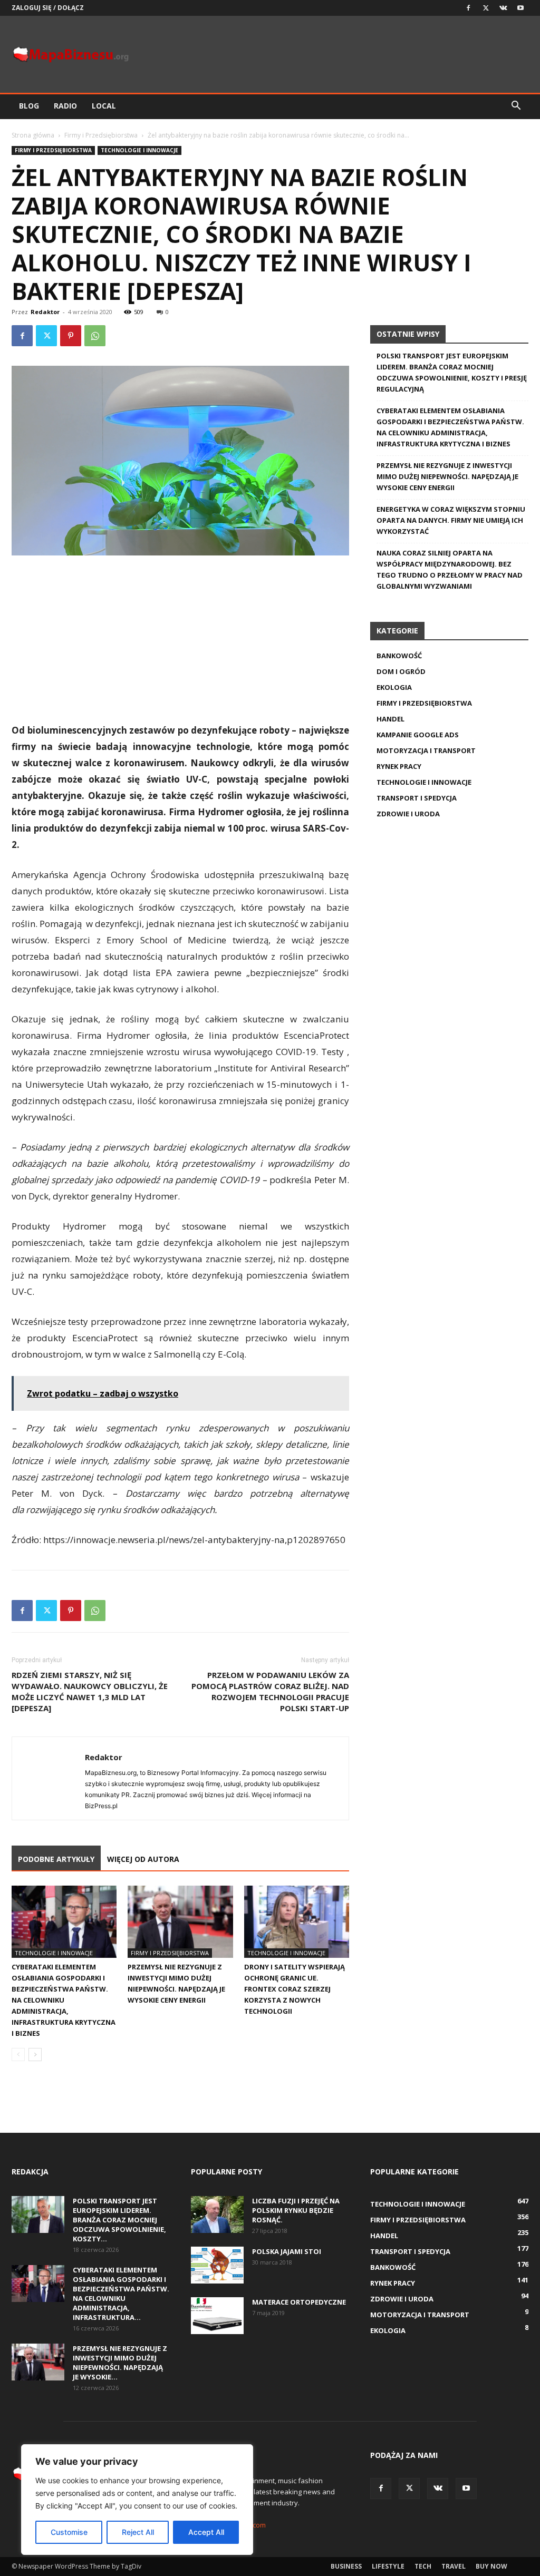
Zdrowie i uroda (408, 814)
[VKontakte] (503, 8)
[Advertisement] (180, 643)
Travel (454, 2566)
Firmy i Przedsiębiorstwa (101, 135)
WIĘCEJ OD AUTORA (143, 1859)
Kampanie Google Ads (418, 735)
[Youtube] (520, 8)
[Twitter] (486, 8)
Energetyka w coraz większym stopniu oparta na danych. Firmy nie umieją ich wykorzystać (451, 520)
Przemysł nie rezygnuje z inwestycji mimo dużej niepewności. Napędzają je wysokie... (120, 2363)
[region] (137, 2500)
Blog (29, 106)
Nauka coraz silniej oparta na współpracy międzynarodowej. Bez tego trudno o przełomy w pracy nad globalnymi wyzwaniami (450, 569)
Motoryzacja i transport (426, 750)
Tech (423, 2566)
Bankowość (399, 656)
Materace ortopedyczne (299, 2302)
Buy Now (491, 2566)
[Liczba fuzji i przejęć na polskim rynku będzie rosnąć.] (217, 2214)
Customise (69, 2532)
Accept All (206, 2532)
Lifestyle (388, 2566)
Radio (65, 106)
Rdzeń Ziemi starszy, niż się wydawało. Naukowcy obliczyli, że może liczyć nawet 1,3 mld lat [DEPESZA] (90, 1691)
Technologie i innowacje (139, 150)
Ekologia (394, 687)
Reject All (138, 2532)
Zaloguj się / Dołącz (48, 8)
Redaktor (45, 312)
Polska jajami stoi (287, 2251)
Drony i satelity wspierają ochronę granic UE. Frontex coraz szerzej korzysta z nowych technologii (295, 1989)
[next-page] (35, 2055)
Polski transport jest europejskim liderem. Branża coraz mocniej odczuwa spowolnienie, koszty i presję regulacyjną (452, 372)
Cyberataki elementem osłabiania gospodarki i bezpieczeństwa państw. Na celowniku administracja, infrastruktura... (121, 2294)
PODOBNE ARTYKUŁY (56, 1859)
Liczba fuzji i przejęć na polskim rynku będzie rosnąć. (296, 2210)
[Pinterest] (71, 336)
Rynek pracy (399, 766)
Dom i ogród (401, 671)
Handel (390, 719)
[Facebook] (468, 8)
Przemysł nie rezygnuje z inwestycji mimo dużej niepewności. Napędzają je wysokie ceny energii (447, 476)
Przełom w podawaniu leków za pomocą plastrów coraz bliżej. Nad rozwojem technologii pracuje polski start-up (270, 1691)
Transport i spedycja (417, 798)
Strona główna (33, 135)
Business (346, 2566)
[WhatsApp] (95, 336)
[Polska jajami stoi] (217, 2265)
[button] (516, 107)
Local (104, 106)
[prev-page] (18, 2055)
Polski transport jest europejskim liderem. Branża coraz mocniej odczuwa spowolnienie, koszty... (119, 2220)
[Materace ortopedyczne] (217, 2316)
